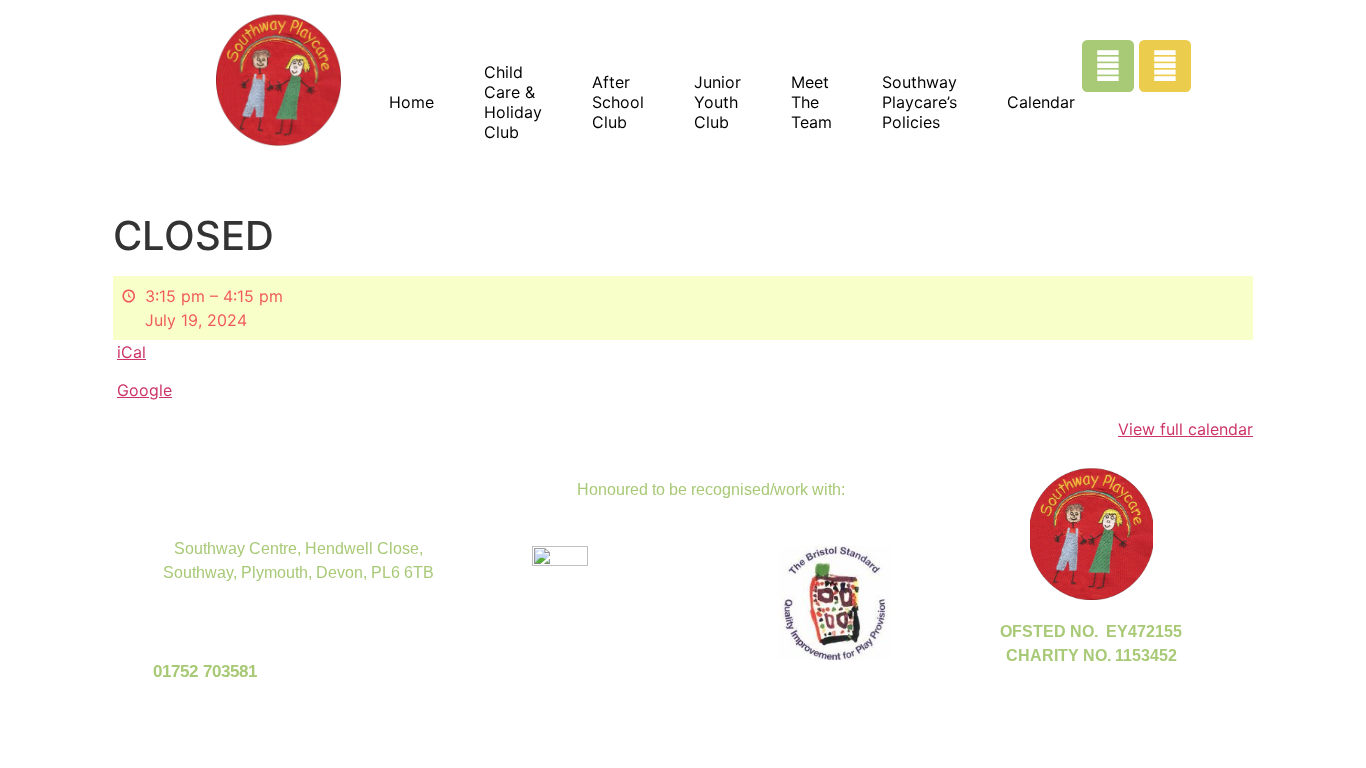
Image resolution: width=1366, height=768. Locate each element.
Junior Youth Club (717, 102)
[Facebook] (1108, 66)
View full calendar (1185, 429)
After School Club (618, 102)
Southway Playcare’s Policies (919, 102)
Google (144, 390)
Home (411, 102)
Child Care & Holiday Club (513, 102)
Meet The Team (811, 102)
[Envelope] (1165, 66)
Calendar (1041, 102)
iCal (131, 352)
